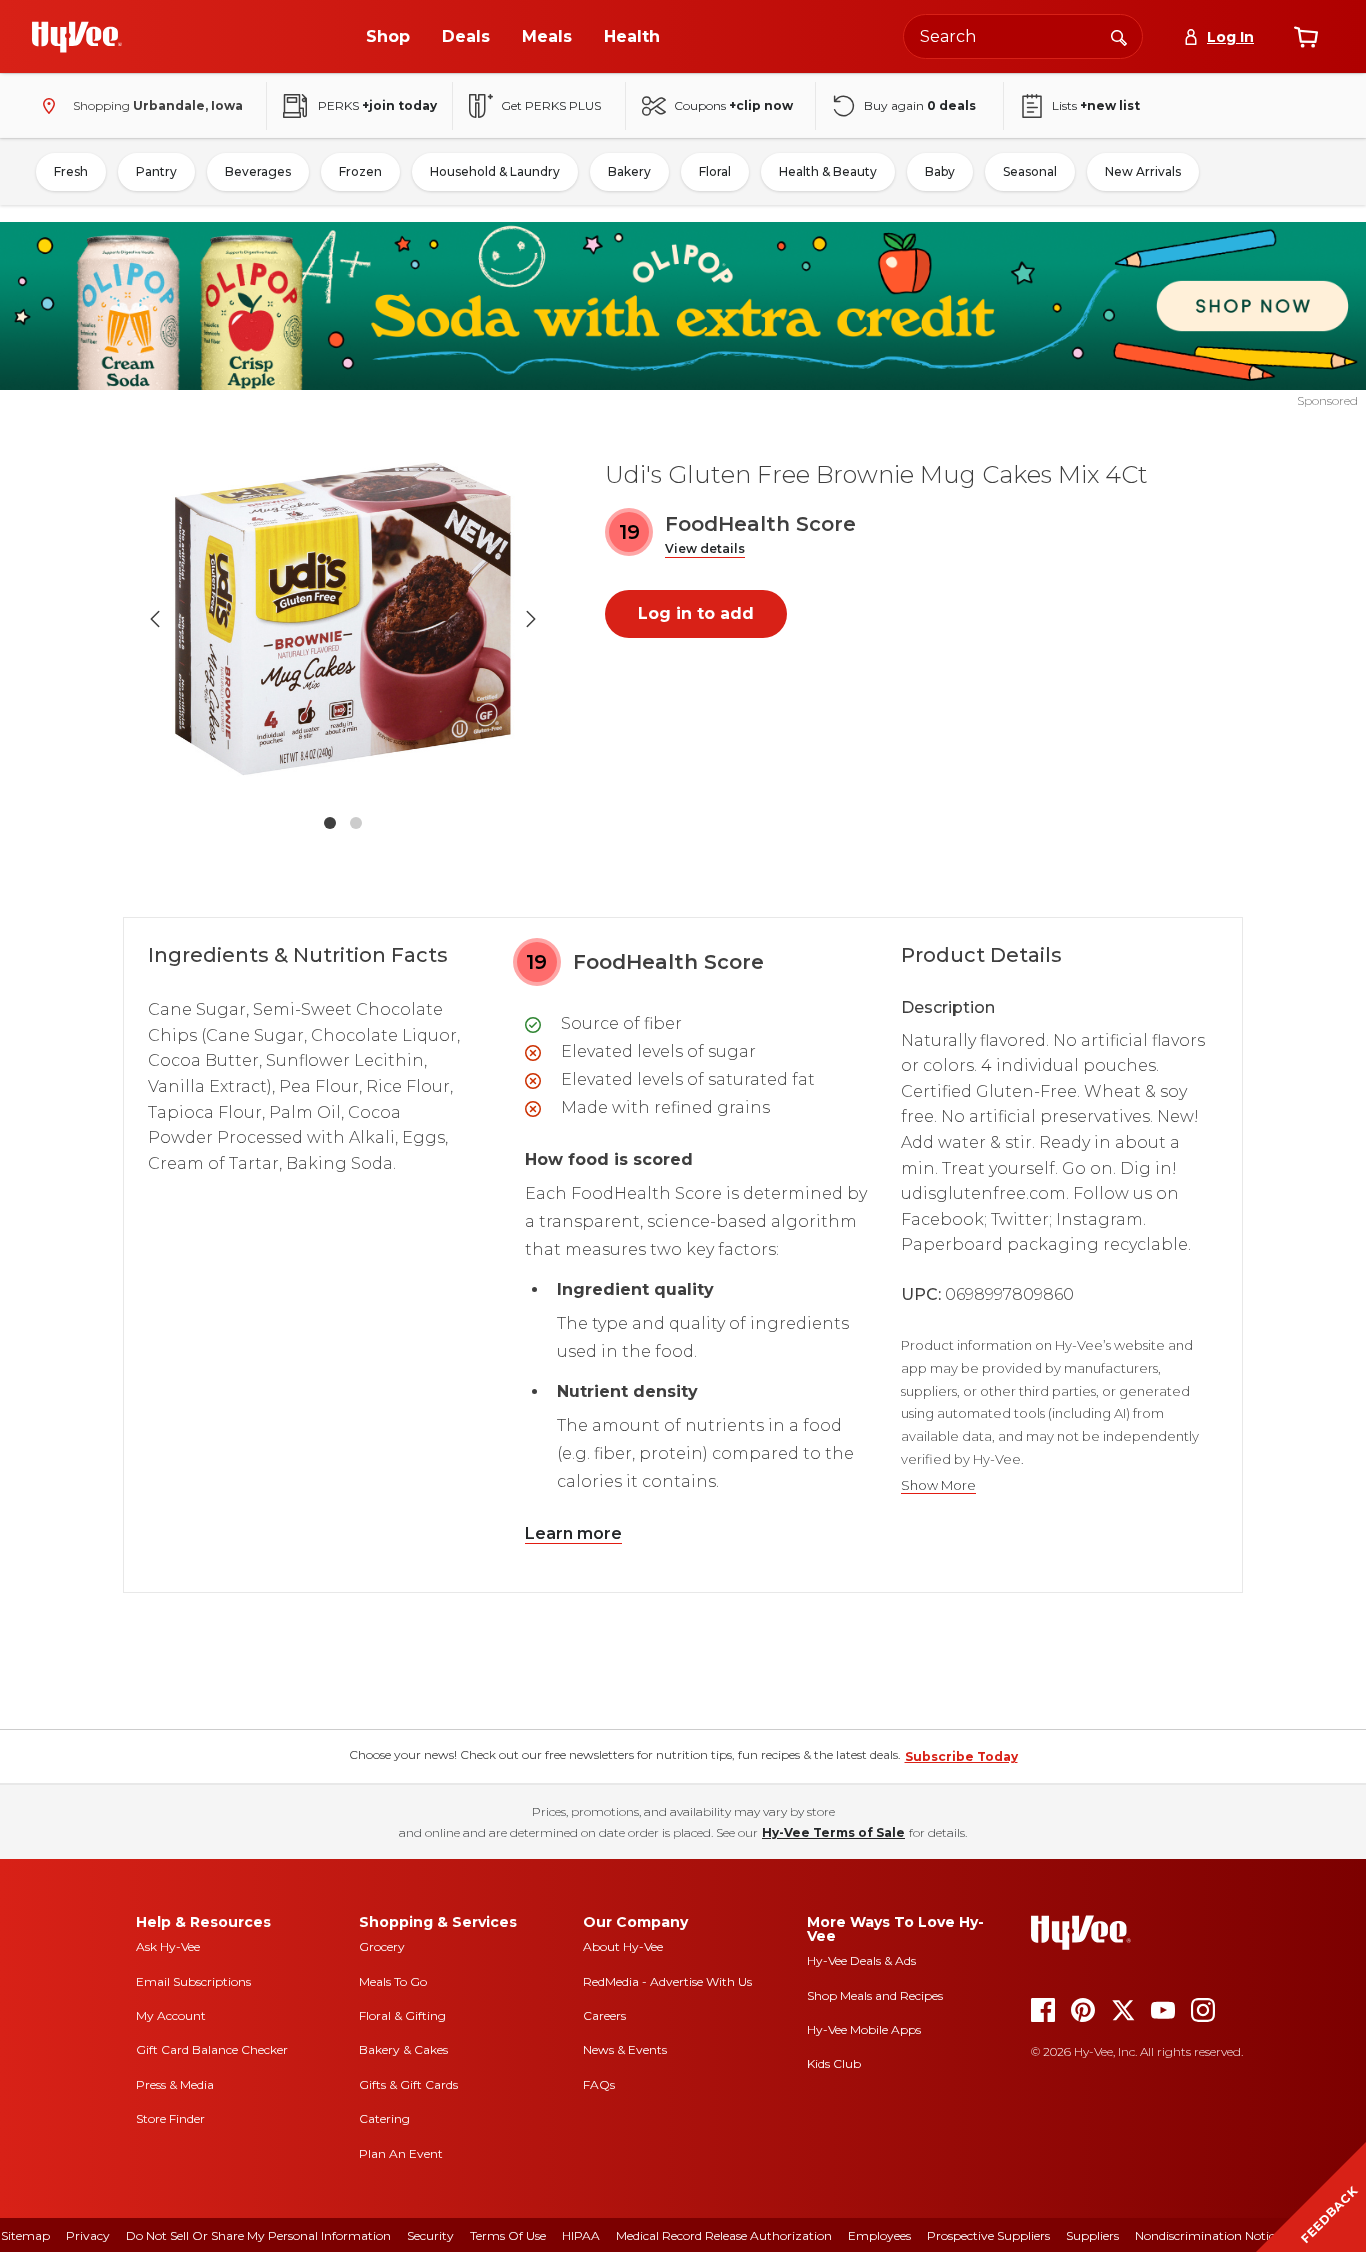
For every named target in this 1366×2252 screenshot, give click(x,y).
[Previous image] (155, 619)
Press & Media (175, 2084)
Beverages (258, 171)
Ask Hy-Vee (168, 1946)
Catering (384, 2118)
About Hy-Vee (623, 1946)
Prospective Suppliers (988, 2235)
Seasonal (1030, 171)
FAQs (599, 2084)
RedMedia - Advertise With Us (667, 1981)
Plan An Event (401, 2153)
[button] (705, 549)
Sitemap (25, 2235)
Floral (715, 171)
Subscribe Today (961, 1756)
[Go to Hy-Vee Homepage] (77, 37)
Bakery (629, 171)
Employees (879, 2235)
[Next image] (531, 619)
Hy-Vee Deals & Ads (861, 1960)
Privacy (88, 2235)
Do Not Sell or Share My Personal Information (258, 2235)
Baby (940, 171)
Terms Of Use (508, 2235)
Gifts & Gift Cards (408, 2084)
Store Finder (170, 2118)
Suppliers (1092, 2235)
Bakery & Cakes (403, 2049)
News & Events (625, 2049)
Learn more (573, 1533)
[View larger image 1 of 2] (343, 619)
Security (430, 2235)
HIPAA (581, 2235)
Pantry (156, 171)
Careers (604, 2015)
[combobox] (1023, 36)
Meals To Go (393, 1981)
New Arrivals (1143, 171)
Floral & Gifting (402, 2015)
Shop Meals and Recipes (875, 1995)
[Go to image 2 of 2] (356, 823)
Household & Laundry (495, 171)
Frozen (360, 171)
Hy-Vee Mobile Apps (864, 2029)
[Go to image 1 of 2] (330, 823)
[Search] (1119, 36)
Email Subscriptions (193, 1981)
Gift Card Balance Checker (212, 2049)
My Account (171, 2015)
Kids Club (834, 2063)
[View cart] (1306, 37)
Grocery (382, 1946)
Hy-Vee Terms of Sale (833, 1832)
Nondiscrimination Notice (1208, 2235)
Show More (938, 1485)
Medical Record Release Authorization (724, 2235)
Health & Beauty (828, 171)
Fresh (71, 171)
